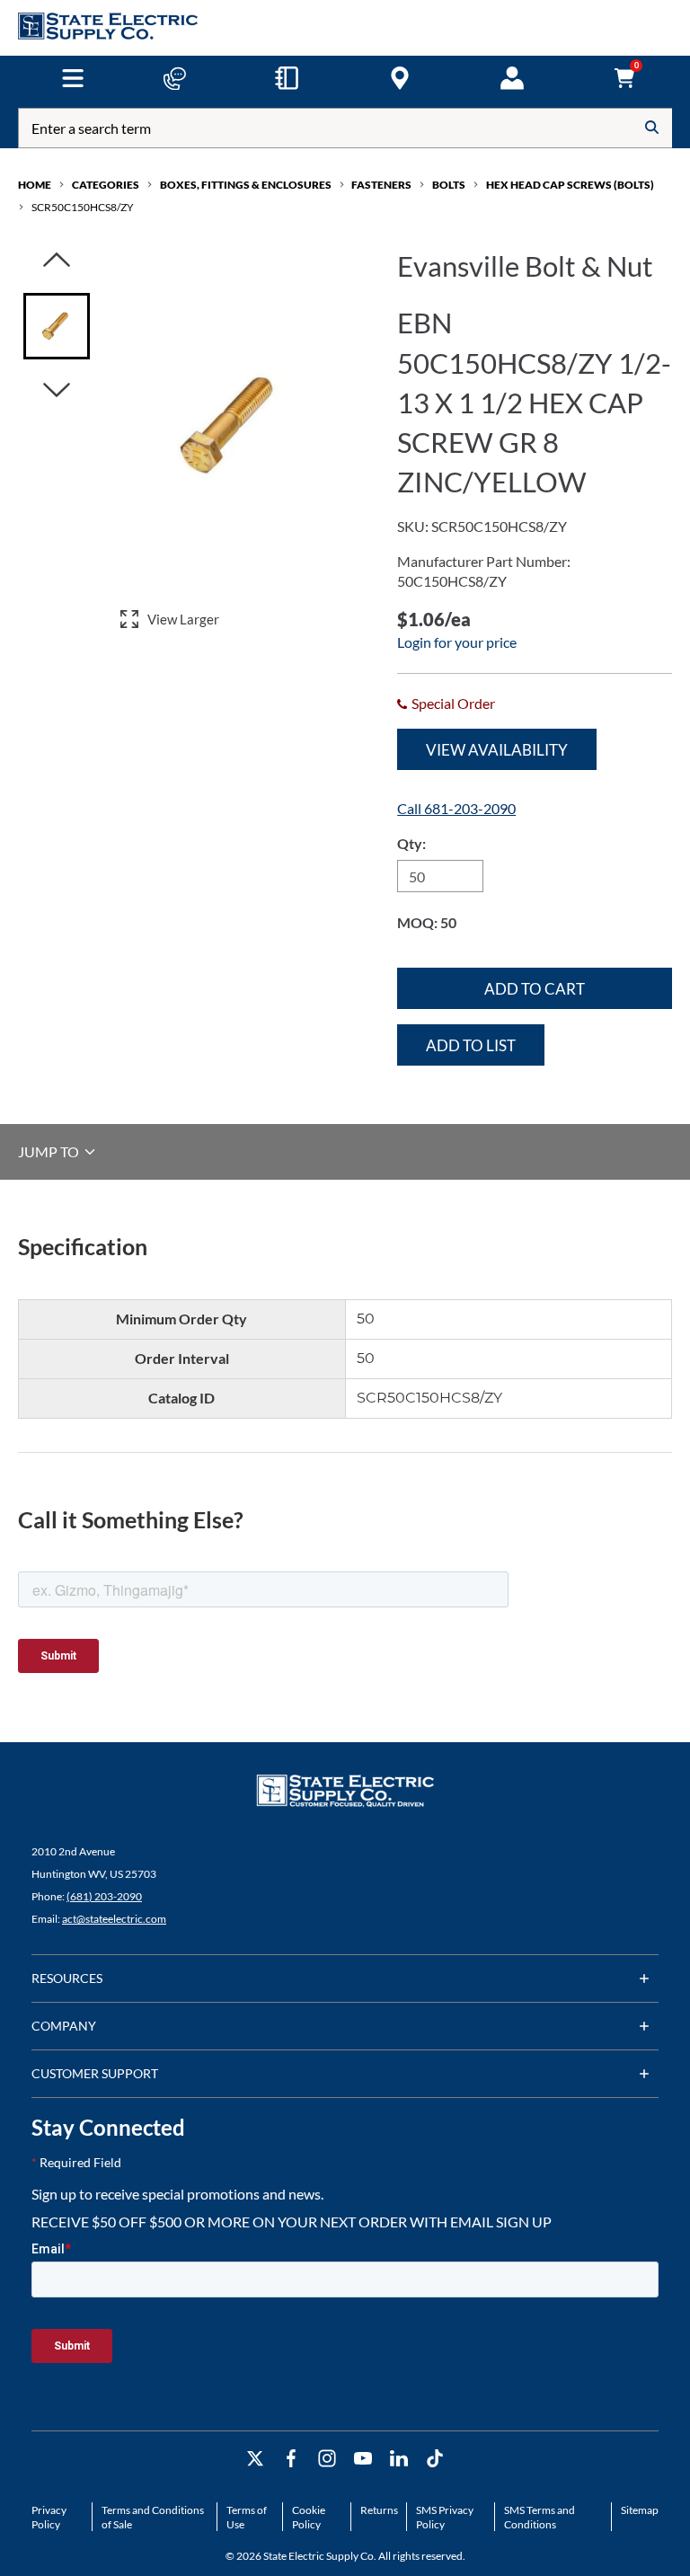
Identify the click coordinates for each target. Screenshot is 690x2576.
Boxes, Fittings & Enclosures (246, 185)
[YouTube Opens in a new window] (363, 2459)
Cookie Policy (309, 2517)
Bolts (449, 185)
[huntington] (400, 78)
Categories (106, 185)
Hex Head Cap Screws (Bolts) (570, 185)
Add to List (471, 1045)
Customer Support (95, 2073)
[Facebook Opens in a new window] (291, 2459)
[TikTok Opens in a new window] (435, 2459)
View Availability (497, 750)
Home (35, 185)
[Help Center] (174, 78)
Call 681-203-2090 (456, 808)
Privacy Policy (49, 2517)
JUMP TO (50, 1151)
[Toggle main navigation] (72, 78)
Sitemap (640, 2510)
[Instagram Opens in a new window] (327, 2459)
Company (64, 2026)
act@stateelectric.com (114, 1919)
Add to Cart (535, 989)
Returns (379, 2510)
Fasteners (381, 185)
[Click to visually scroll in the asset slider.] (57, 261)
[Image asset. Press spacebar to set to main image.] (57, 326)
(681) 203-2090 (104, 1896)
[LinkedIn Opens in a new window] (399, 2459)
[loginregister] (512, 78)
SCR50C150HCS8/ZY (83, 207)
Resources (67, 1978)
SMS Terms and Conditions (540, 2517)
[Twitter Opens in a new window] (255, 2459)
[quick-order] (287, 78)
